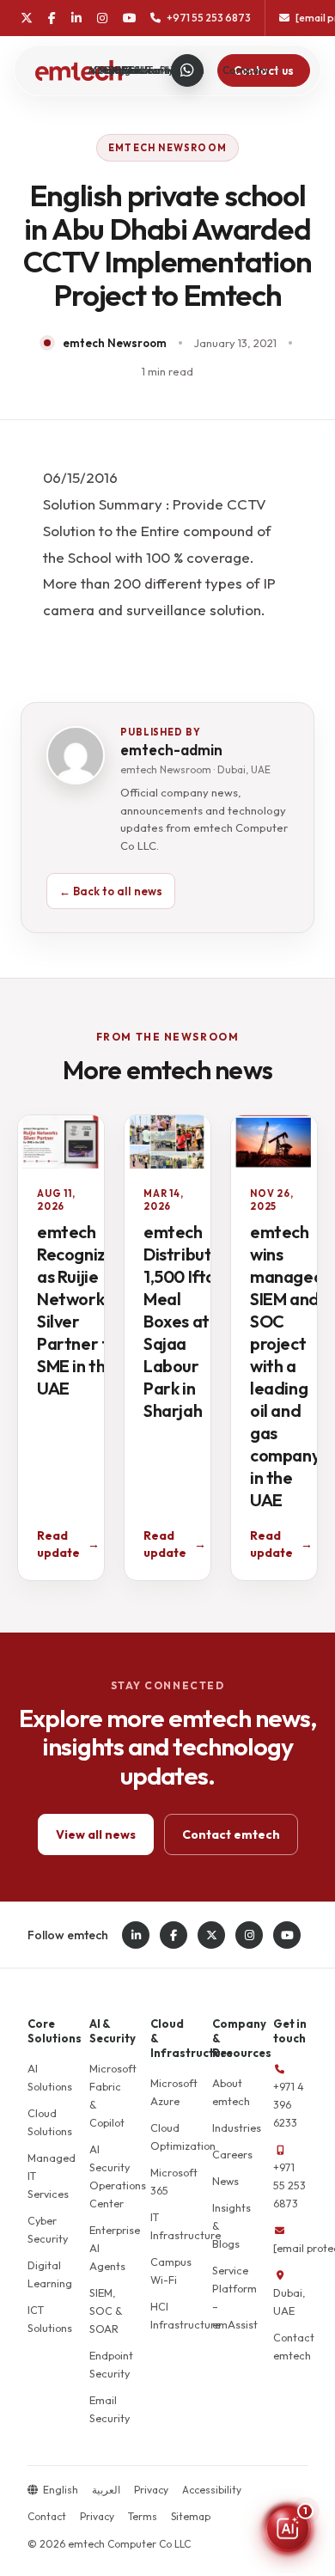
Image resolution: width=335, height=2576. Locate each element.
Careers (232, 2154)
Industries (237, 2127)
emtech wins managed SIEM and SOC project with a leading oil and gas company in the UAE (287, 1366)
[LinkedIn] (76, 18)
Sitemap (191, 2516)
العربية (106, 2490)
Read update (68, 1544)
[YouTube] (130, 18)
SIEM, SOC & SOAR (106, 2310)
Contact (47, 2516)
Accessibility (212, 2490)
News (225, 2181)
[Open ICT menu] (144, 70)
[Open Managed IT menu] (163, 70)
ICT (126, 70)
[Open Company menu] (280, 70)
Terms (143, 2516)
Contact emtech (231, 1834)
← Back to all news (111, 891)
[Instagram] (102, 18)
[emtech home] (79, 70)
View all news (96, 1834)
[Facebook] (52, 18)
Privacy (151, 2490)
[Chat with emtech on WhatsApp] (187, 70)
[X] (27, 18)
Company (246, 70)
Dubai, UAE (289, 2301)
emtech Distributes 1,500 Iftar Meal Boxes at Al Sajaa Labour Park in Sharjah (186, 1321)
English (61, 2490)
